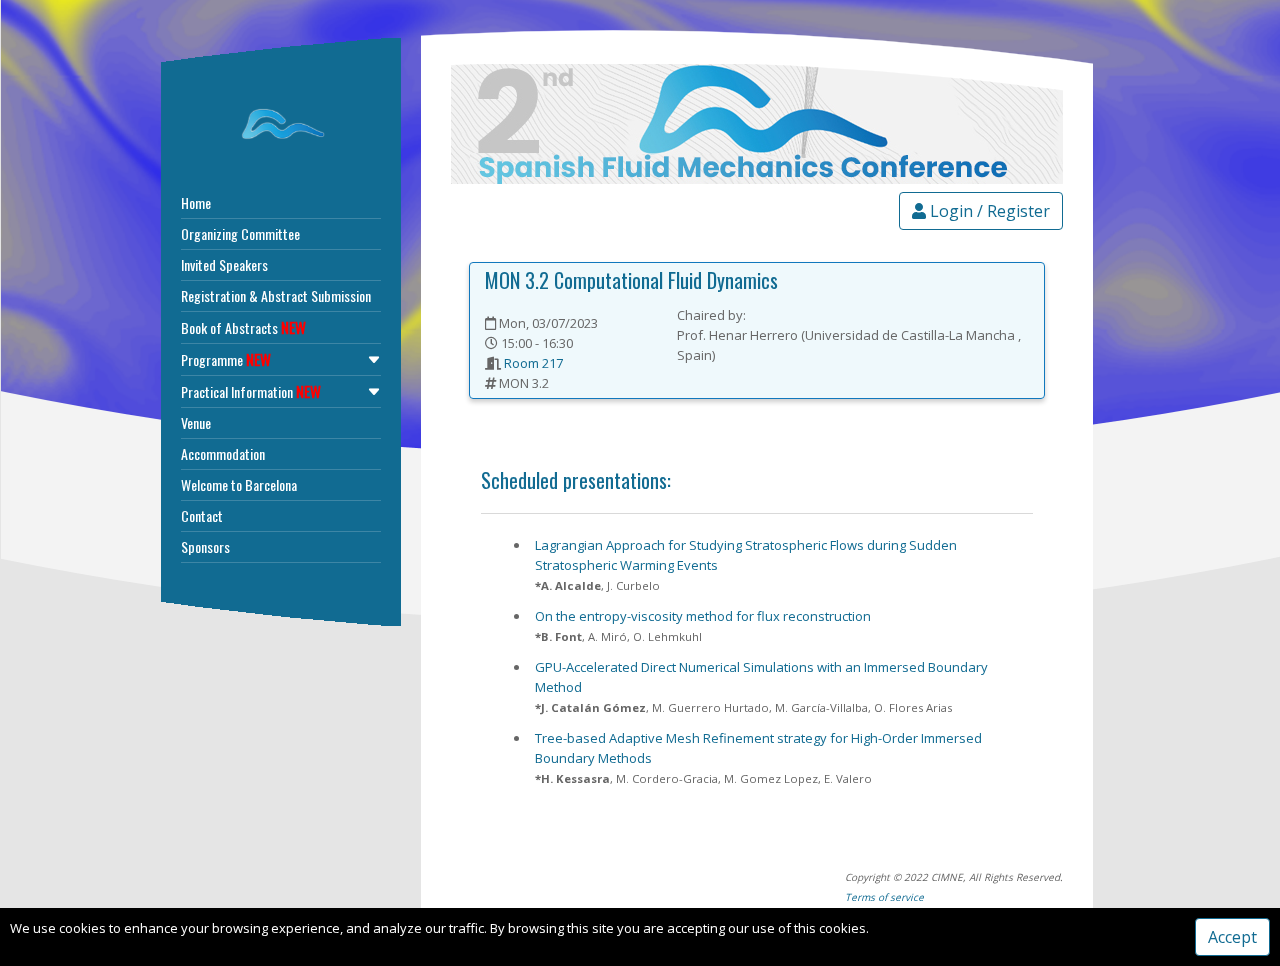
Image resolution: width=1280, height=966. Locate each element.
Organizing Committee (240, 233)
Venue (196, 422)
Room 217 (533, 363)
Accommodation (223, 453)
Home (196, 202)
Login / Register (988, 211)
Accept (1232, 937)
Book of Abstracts (243, 327)
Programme (226, 359)
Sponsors (205, 546)
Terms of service (884, 897)
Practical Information (251, 391)
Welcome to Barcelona (239, 484)
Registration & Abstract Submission (276, 295)
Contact (202, 515)
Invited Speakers (224, 264)
